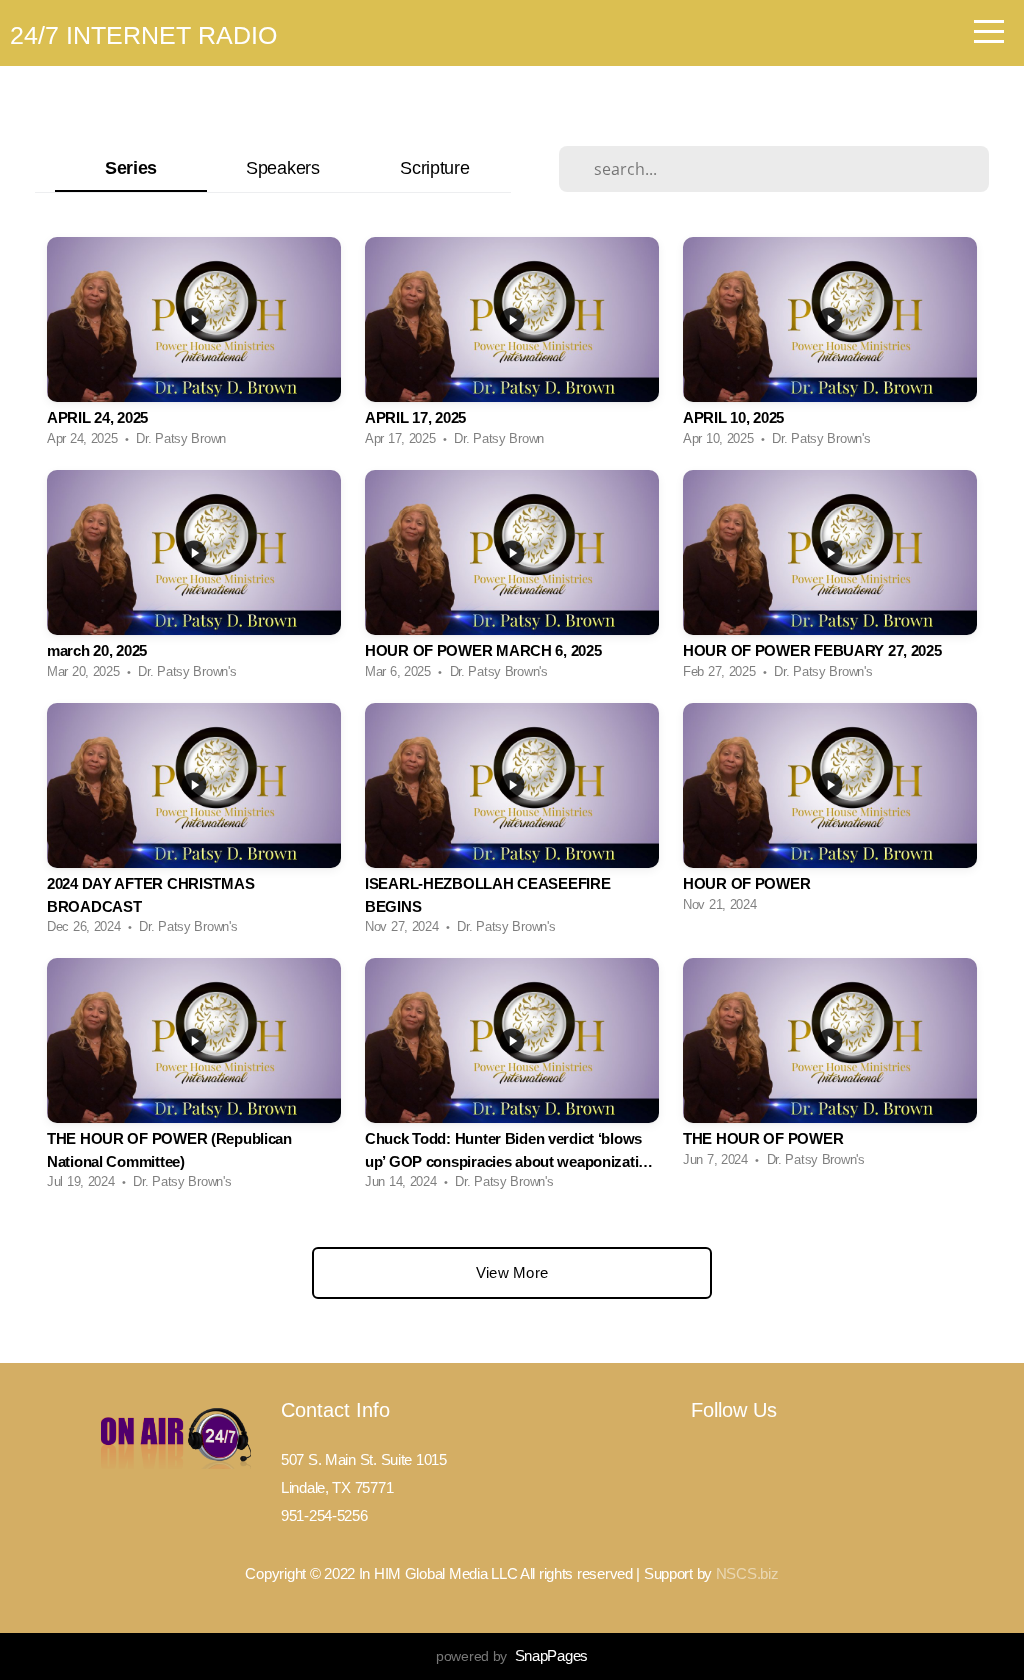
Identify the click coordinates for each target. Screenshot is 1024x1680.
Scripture (434, 167)
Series (131, 167)
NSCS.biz (747, 1573)
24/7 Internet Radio (143, 35)
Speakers (283, 167)
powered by (512, 1656)
